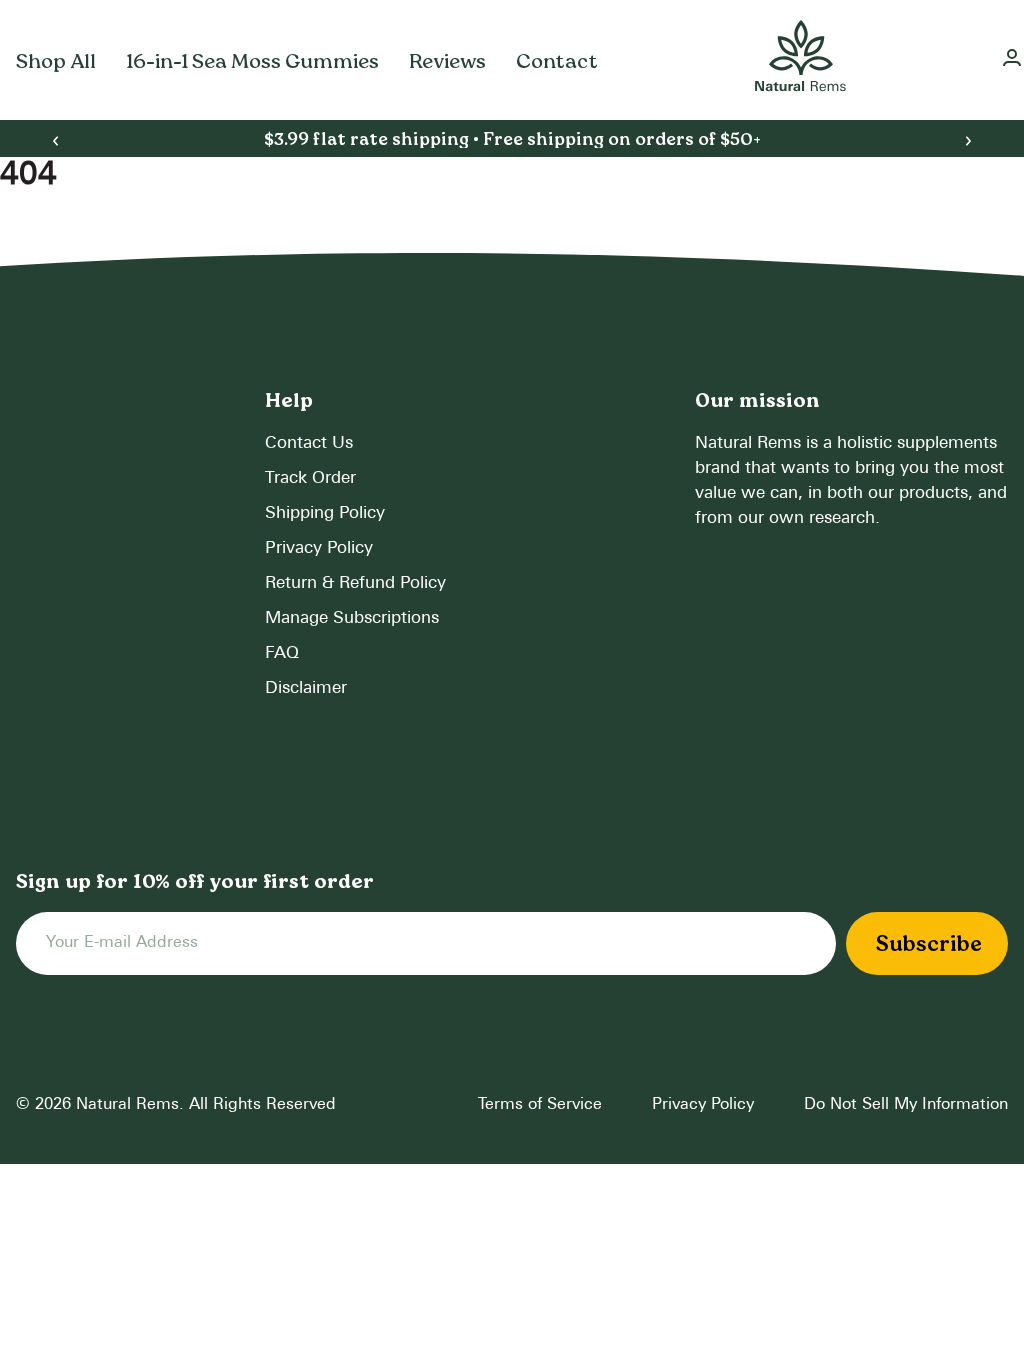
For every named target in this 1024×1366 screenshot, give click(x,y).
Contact (557, 60)
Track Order (310, 478)
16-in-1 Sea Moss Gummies (252, 60)
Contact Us (309, 443)
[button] (55, 141)
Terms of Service (540, 1105)
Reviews (447, 60)
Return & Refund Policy (355, 583)
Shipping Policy (325, 513)
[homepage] (800, 60)
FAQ (282, 653)
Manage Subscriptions (352, 618)
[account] (1012, 60)
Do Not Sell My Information (906, 1105)
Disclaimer (306, 688)
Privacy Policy (319, 548)
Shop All (56, 60)
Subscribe (929, 943)
